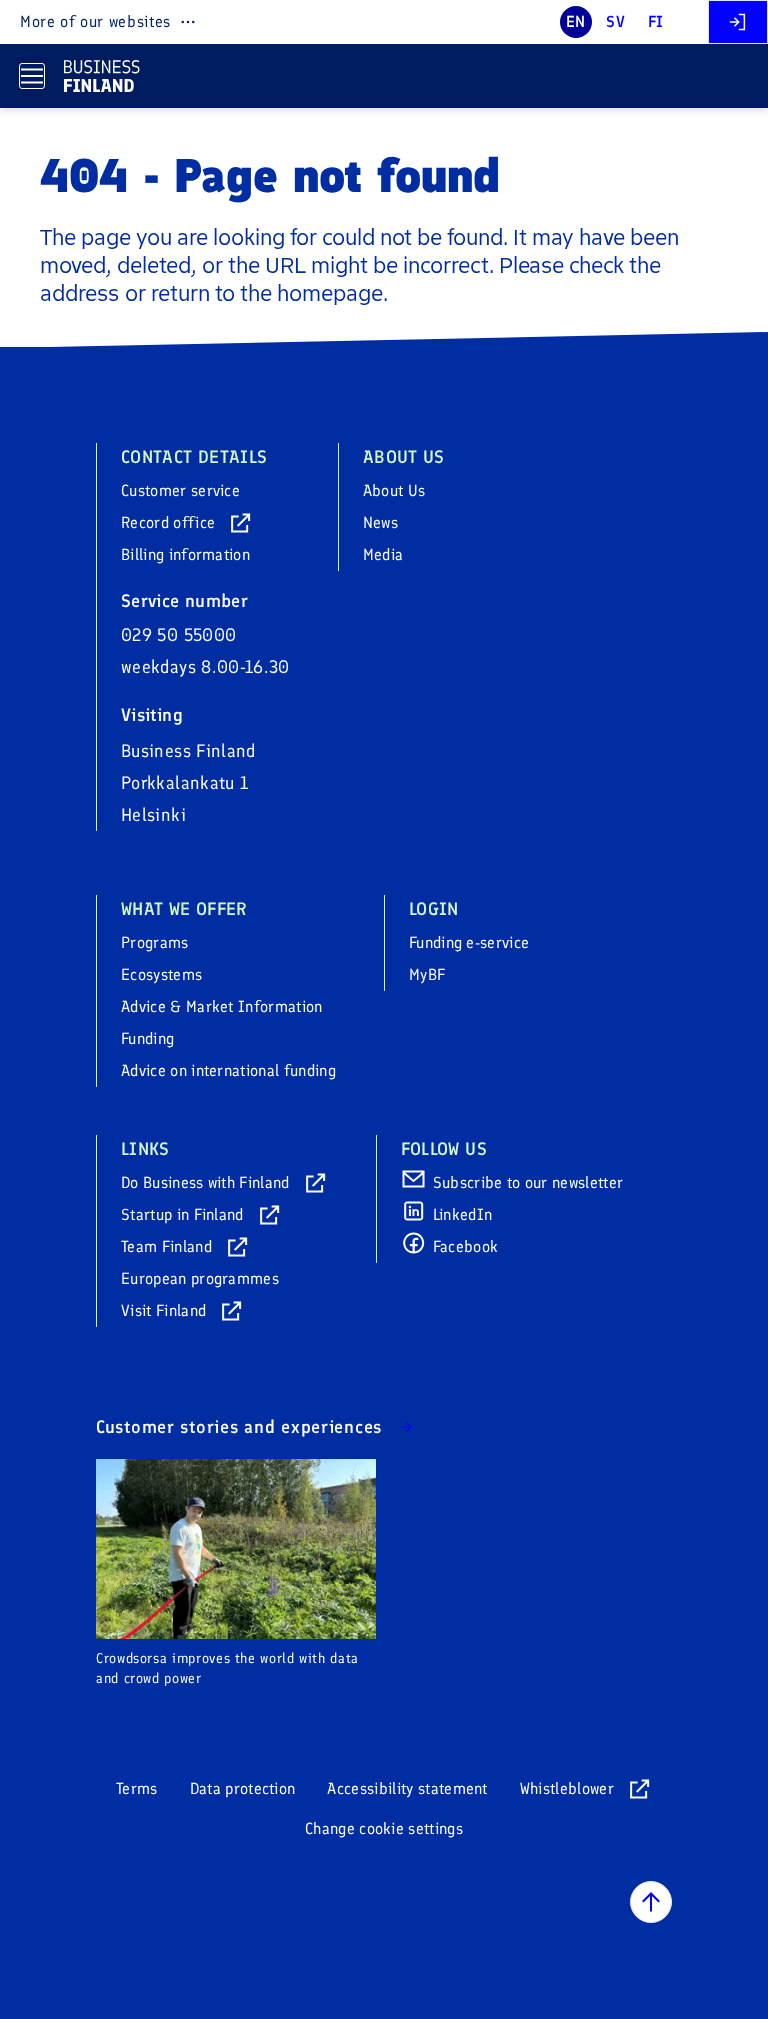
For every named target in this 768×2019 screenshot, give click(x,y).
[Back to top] (651, 1902)
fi (656, 21)
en (576, 21)
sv (615, 21)
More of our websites (95, 21)
